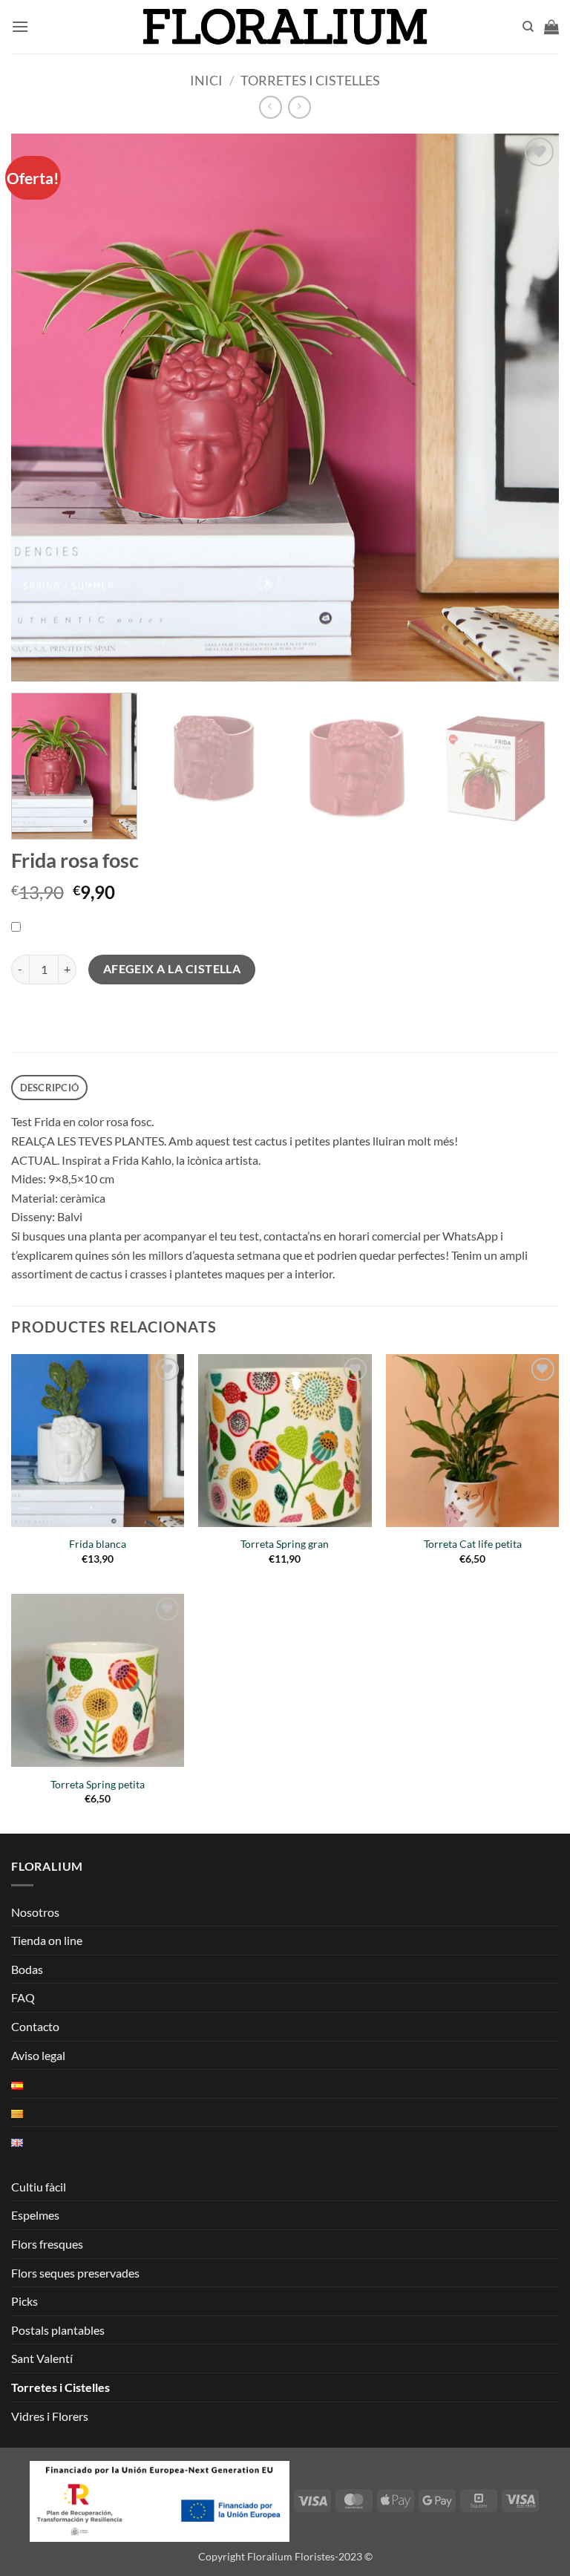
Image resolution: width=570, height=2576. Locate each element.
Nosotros (35, 1912)
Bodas (27, 1969)
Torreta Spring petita (98, 1784)
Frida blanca (98, 1544)
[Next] (537, 767)
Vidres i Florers (50, 2416)
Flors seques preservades (75, 2273)
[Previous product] (299, 107)
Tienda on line (47, 1940)
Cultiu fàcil (39, 2187)
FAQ (23, 1997)
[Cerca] (528, 27)
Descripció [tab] (50, 1088)
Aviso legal (38, 2055)
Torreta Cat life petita (473, 1544)
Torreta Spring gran (285, 1544)
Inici (206, 80)
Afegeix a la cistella (172, 969)
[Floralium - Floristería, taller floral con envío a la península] (285, 27)
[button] (20, 26)
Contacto (35, 2026)
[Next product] (271, 107)
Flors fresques (47, 2244)
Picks (24, 2301)
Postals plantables (58, 2330)
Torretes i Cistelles (310, 80)
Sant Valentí (42, 2358)
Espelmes (35, 2215)
